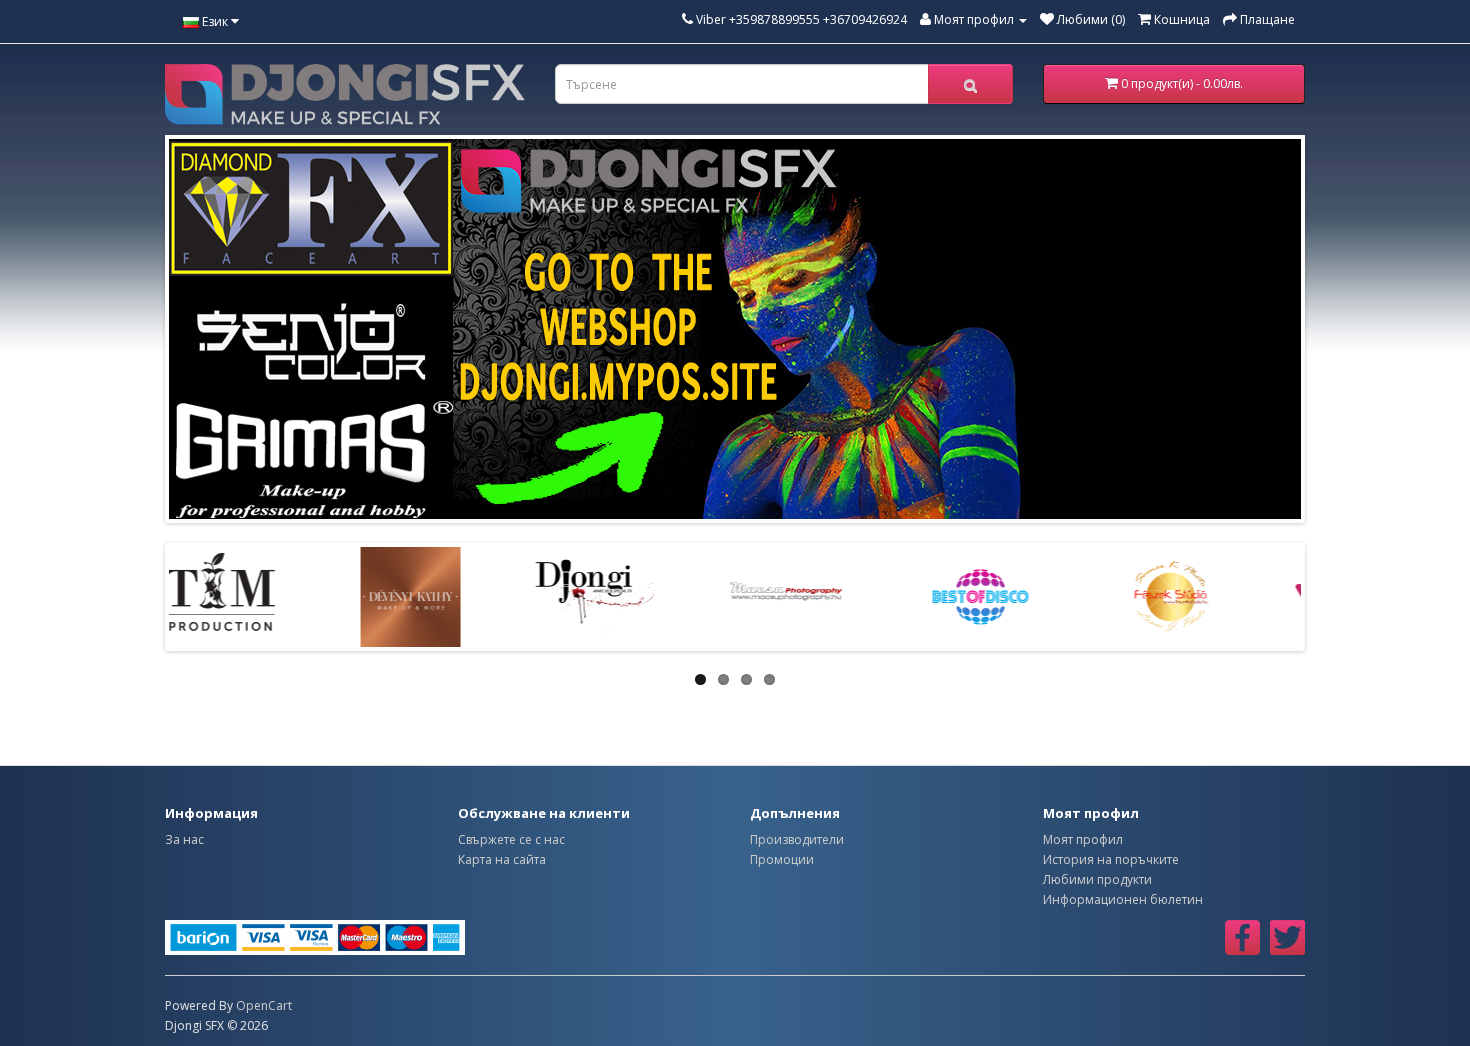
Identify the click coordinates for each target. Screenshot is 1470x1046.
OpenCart (264, 1005)
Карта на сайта (502, 859)
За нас (184, 839)
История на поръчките (1111, 859)
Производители (797, 839)
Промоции (782, 859)
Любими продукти (1097, 879)
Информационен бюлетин (1123, 899)
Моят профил (1083, 839)
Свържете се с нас (511, 839)
